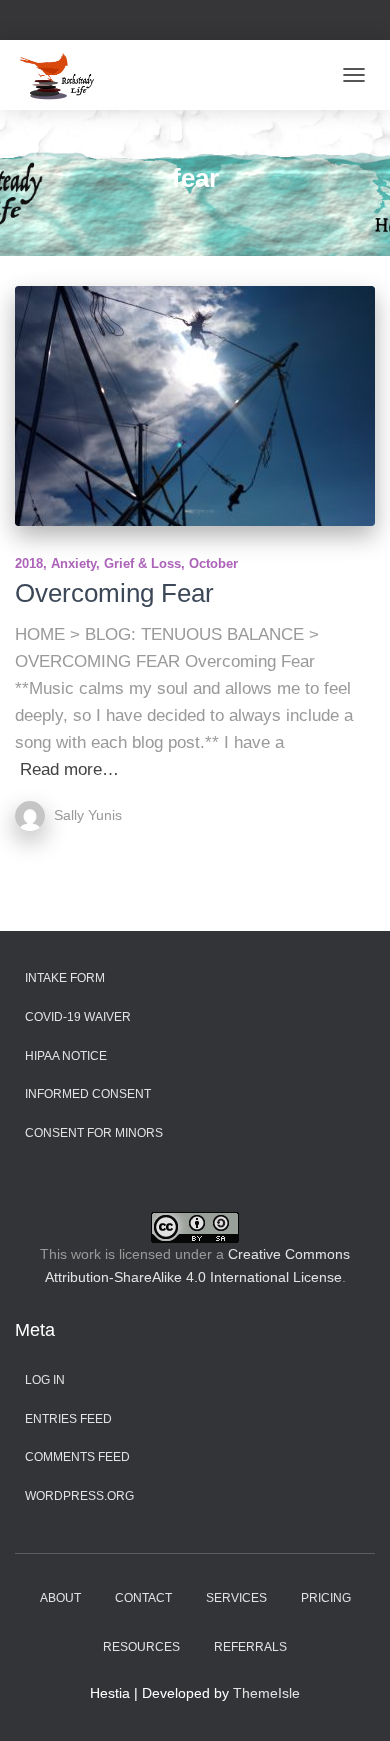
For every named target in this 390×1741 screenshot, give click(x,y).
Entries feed (68, 1419)
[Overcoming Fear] (195, 406)
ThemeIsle (266, 1693)
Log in (45, 1380)
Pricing (326, 1598)
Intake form (65, 978)
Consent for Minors (94, 1133)
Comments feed (77, 1457)
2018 (29, 563)
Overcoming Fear (114, 593)
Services (236, 1598)
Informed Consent (88, 1094)
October (213, 563)
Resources (141, 1647)
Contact (143, 1598)
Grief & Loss (142, 563)
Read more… (69, 769)
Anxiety (73, 563)
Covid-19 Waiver (78, 1017)
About (60, 1598)
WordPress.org (79, 1496)
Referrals (250, 1647)
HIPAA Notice (66, 1056)
